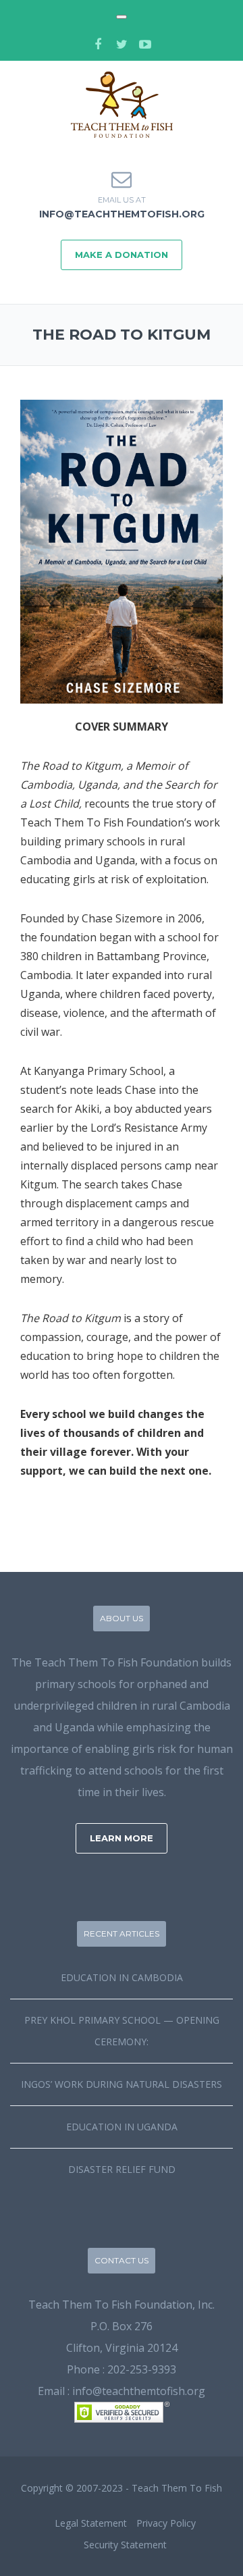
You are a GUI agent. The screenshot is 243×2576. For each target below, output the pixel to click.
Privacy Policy (166, 2523)
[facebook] (98, 44)
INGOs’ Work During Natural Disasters (122, 2084)
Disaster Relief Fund (122, 2169)
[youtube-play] (145, 44)
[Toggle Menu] (122, 17)
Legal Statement (91, 2523)
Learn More (122, 1838)
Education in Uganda (122, 2127)
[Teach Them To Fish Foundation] (122, 103)
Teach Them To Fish (177, 2488)
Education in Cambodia (122, 1977)
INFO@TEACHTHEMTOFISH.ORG (122, 214)
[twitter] (122, 44)
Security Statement (125, 2545)
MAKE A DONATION (122, 255)
